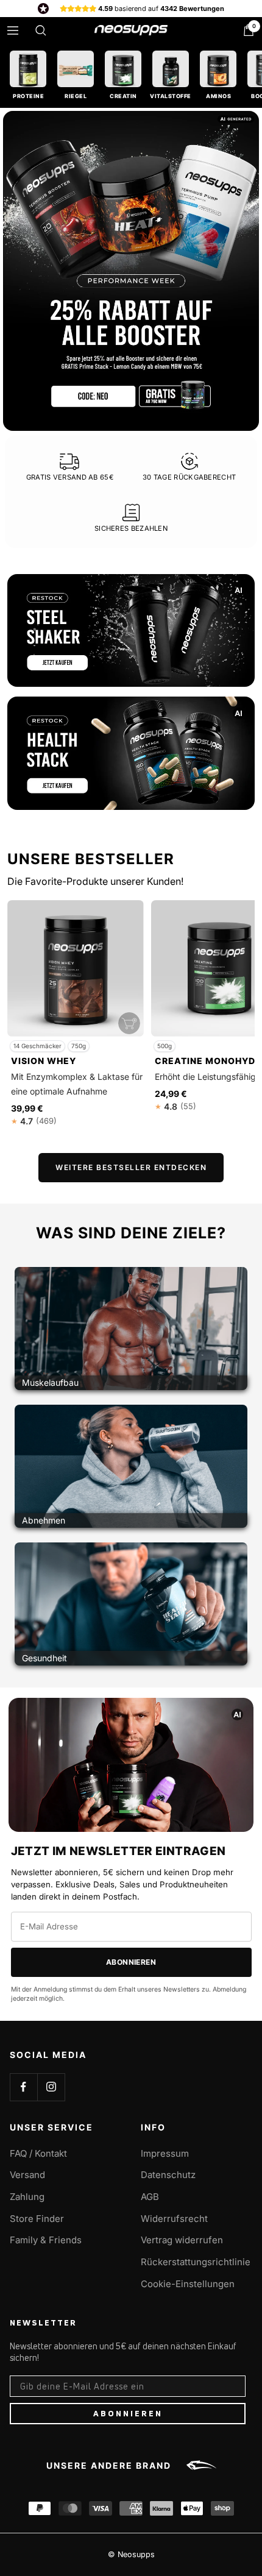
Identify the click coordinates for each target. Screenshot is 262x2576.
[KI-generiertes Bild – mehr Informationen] (239, 590)
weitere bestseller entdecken (131, 1167)
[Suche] (41, 30)
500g (165, 1046)
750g (79, 1046)
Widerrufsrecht (174, 2219)
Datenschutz (168, 2175)
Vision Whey (44, 1061)
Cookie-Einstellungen (188, 2284)
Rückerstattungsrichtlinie (196, 2262)
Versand (27, 2175)
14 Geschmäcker (37, 1046)
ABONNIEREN (128, 2413)
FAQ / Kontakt (38, 2153)
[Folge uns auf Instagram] (51, 2087)
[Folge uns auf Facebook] (23, 2087)
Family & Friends (46, 2240)
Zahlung (27, 2197)
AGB (150, 2197)
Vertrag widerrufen (182, 2240)
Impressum (165, 2153)
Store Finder (37, 2219)
